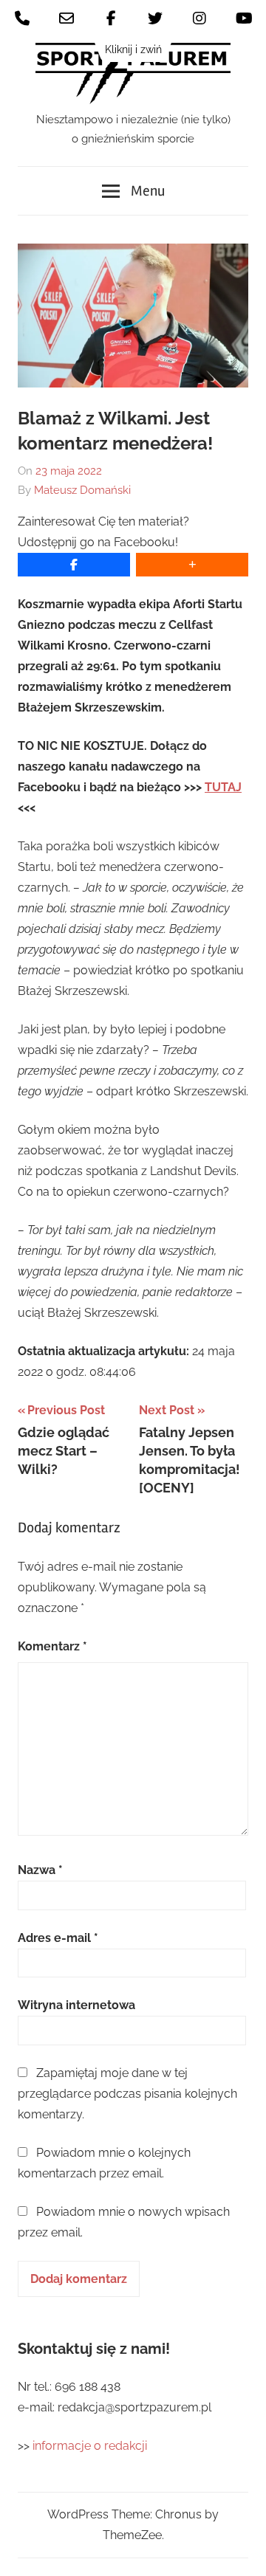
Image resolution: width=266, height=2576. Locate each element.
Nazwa (40, 1870)
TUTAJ (223, 787)
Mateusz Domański (82, 490)
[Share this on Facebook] (74, 565)
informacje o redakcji (91, 2446)
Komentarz (52, 1646)
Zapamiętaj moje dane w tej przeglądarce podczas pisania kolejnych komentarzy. (127, 2094)
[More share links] (192, 565)
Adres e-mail (58, 1938)
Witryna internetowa (76, 2005)
